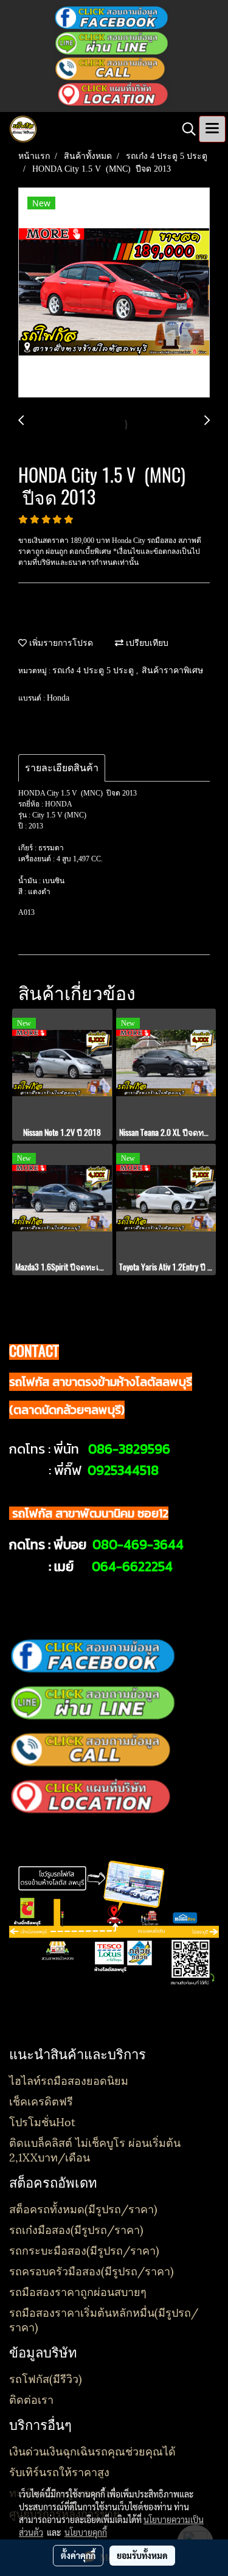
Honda (58, 698)
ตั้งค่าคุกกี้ (78, 2555)
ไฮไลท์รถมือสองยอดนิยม (69, 2080)
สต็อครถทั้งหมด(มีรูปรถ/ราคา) (83, 2208)
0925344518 (123, 1470)
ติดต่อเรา (31, 2399)
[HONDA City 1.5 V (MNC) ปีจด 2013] (114, 293)
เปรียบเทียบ (146, 643)
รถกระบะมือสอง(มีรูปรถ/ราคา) (84, 2249)
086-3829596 (129, 1449)
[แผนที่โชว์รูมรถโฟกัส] (114, 94)
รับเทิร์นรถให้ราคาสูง (59, 2471)
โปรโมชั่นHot (42, 2121)
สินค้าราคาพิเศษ (172, 670)
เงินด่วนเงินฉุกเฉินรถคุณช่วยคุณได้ (92, 2450)
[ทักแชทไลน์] (112, 43)
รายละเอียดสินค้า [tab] (62, 768)
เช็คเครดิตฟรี (41, 2100)
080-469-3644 (138, 1545)
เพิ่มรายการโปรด (60, 643)
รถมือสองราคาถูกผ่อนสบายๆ (78, 2291)
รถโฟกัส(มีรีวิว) (46, 2378)
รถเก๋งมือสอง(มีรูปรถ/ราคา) (76, 2229)
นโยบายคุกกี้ (86, 2532)
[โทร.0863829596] (112, 68)
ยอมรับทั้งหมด (142, 2555)
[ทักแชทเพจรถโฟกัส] (111, 17)
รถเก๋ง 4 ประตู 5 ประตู (94, 670)
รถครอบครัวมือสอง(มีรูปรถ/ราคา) (92, 2270)
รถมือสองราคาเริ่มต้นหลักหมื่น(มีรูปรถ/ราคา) (104, 2319)
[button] (185, 129)
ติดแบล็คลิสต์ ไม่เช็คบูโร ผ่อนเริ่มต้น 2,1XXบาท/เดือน (95, 2149)
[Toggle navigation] (212, 129)
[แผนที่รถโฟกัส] (93, 1796)
